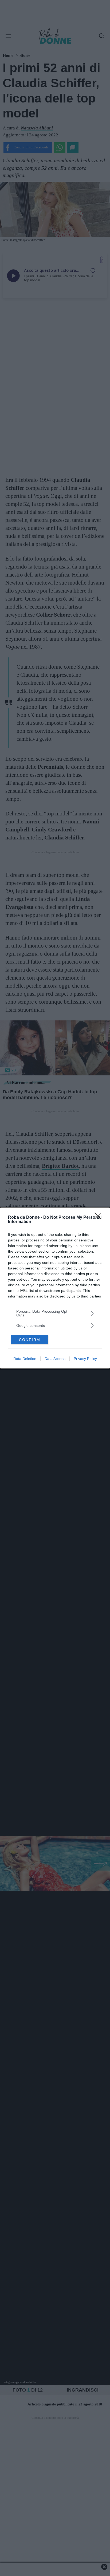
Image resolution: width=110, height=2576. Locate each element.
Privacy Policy (85, 1359)
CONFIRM (30, 1340)
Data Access (55, 1359)
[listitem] (55, 1313)
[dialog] (55, 1288)
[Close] (100, 1218)
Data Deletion (25, 1359)
